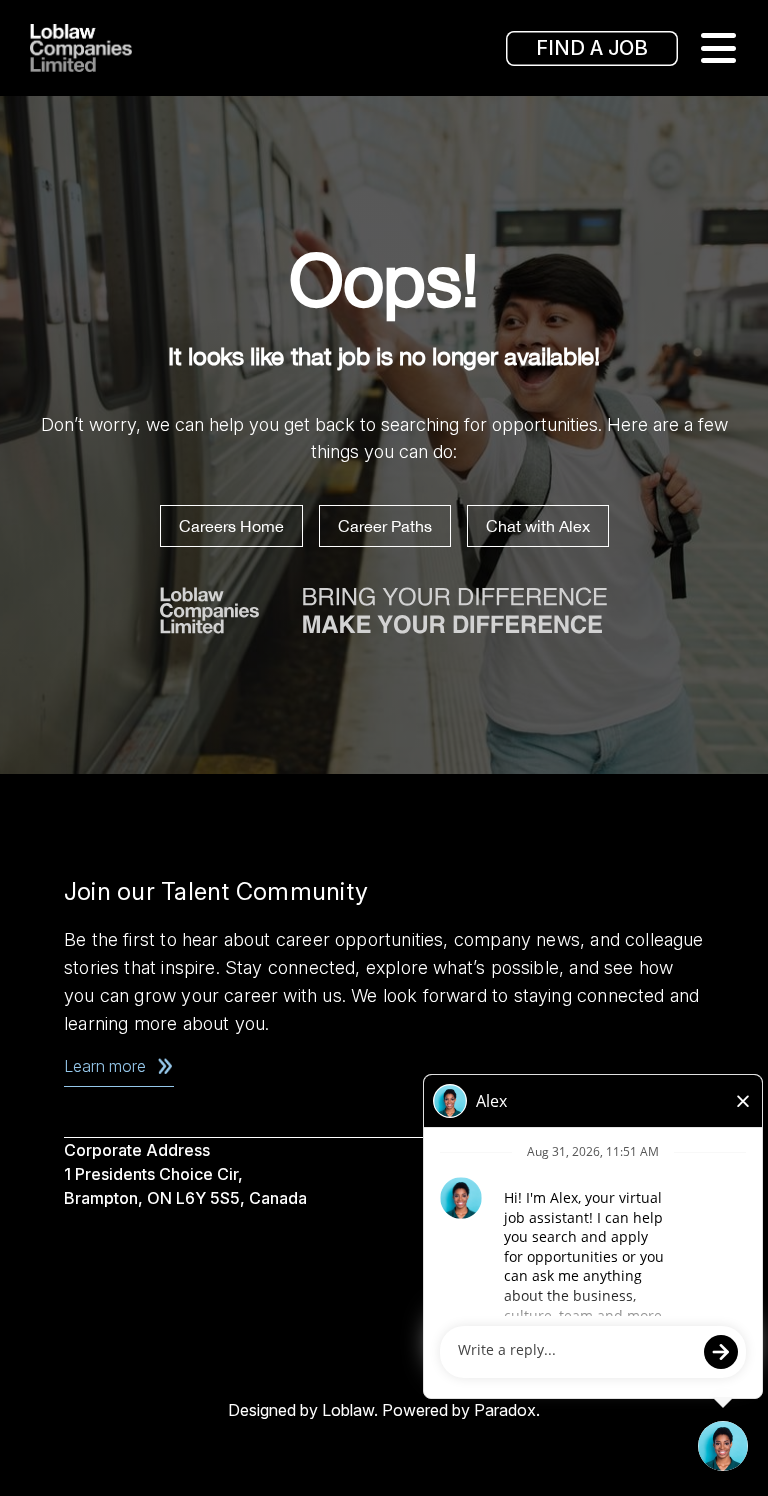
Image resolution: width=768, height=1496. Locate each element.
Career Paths (385, 526)
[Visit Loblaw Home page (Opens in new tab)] (110, 48)
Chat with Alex (538, 526)
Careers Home (231, 526)
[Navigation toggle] (718, 48)
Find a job (592, 48)
